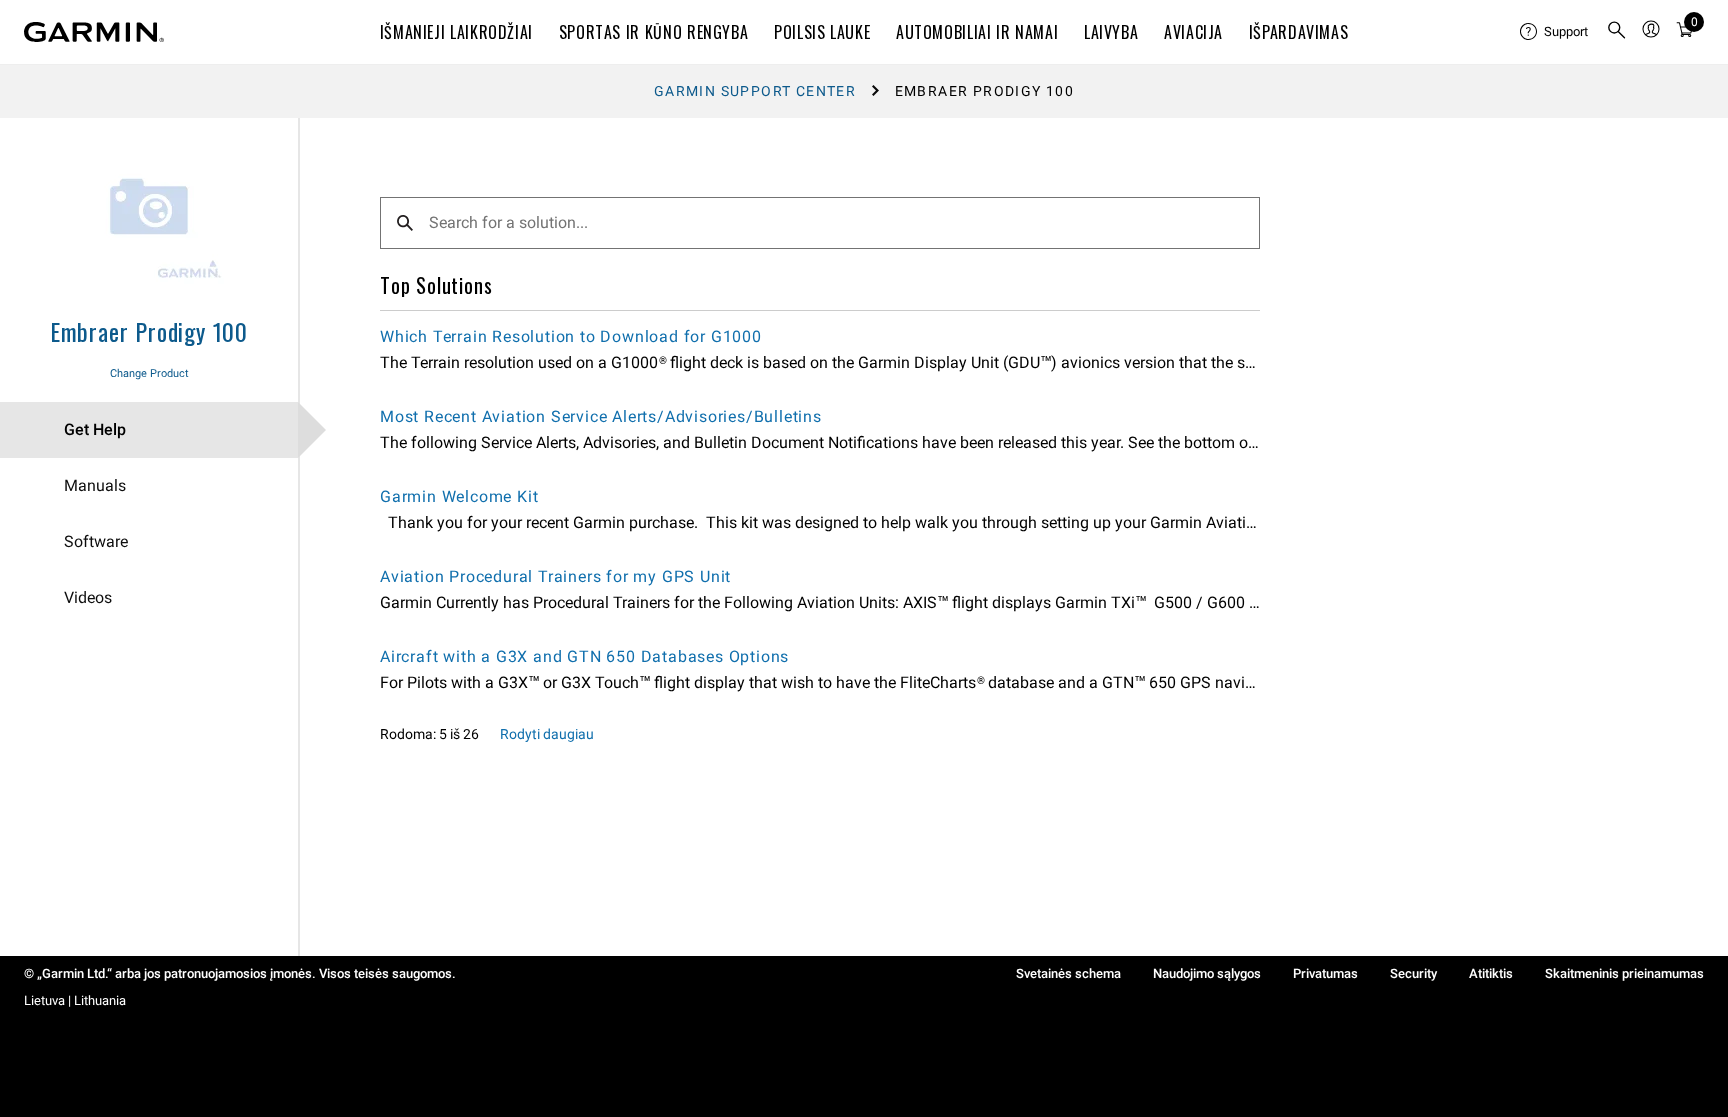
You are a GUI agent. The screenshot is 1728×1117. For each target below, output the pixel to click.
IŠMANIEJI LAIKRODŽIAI (456, 32)
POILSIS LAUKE (822, 32)
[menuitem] (1555, 32)
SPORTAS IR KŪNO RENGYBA (654, 32)
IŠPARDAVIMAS (1299, 32)
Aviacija (1193, 32)
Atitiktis (1491, 973)
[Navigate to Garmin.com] (94, 32)
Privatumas (1325, 973)
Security (1413, 973)
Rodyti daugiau (547, 734)
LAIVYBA (1111, 32)
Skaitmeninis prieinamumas (1624, 973)
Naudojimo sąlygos (1207, 973)
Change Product (149, 373)
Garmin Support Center (755, 91)
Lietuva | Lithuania (75, 1000)
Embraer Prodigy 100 (149, 331)
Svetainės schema (1068, 973)
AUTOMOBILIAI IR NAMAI (977, 32)
